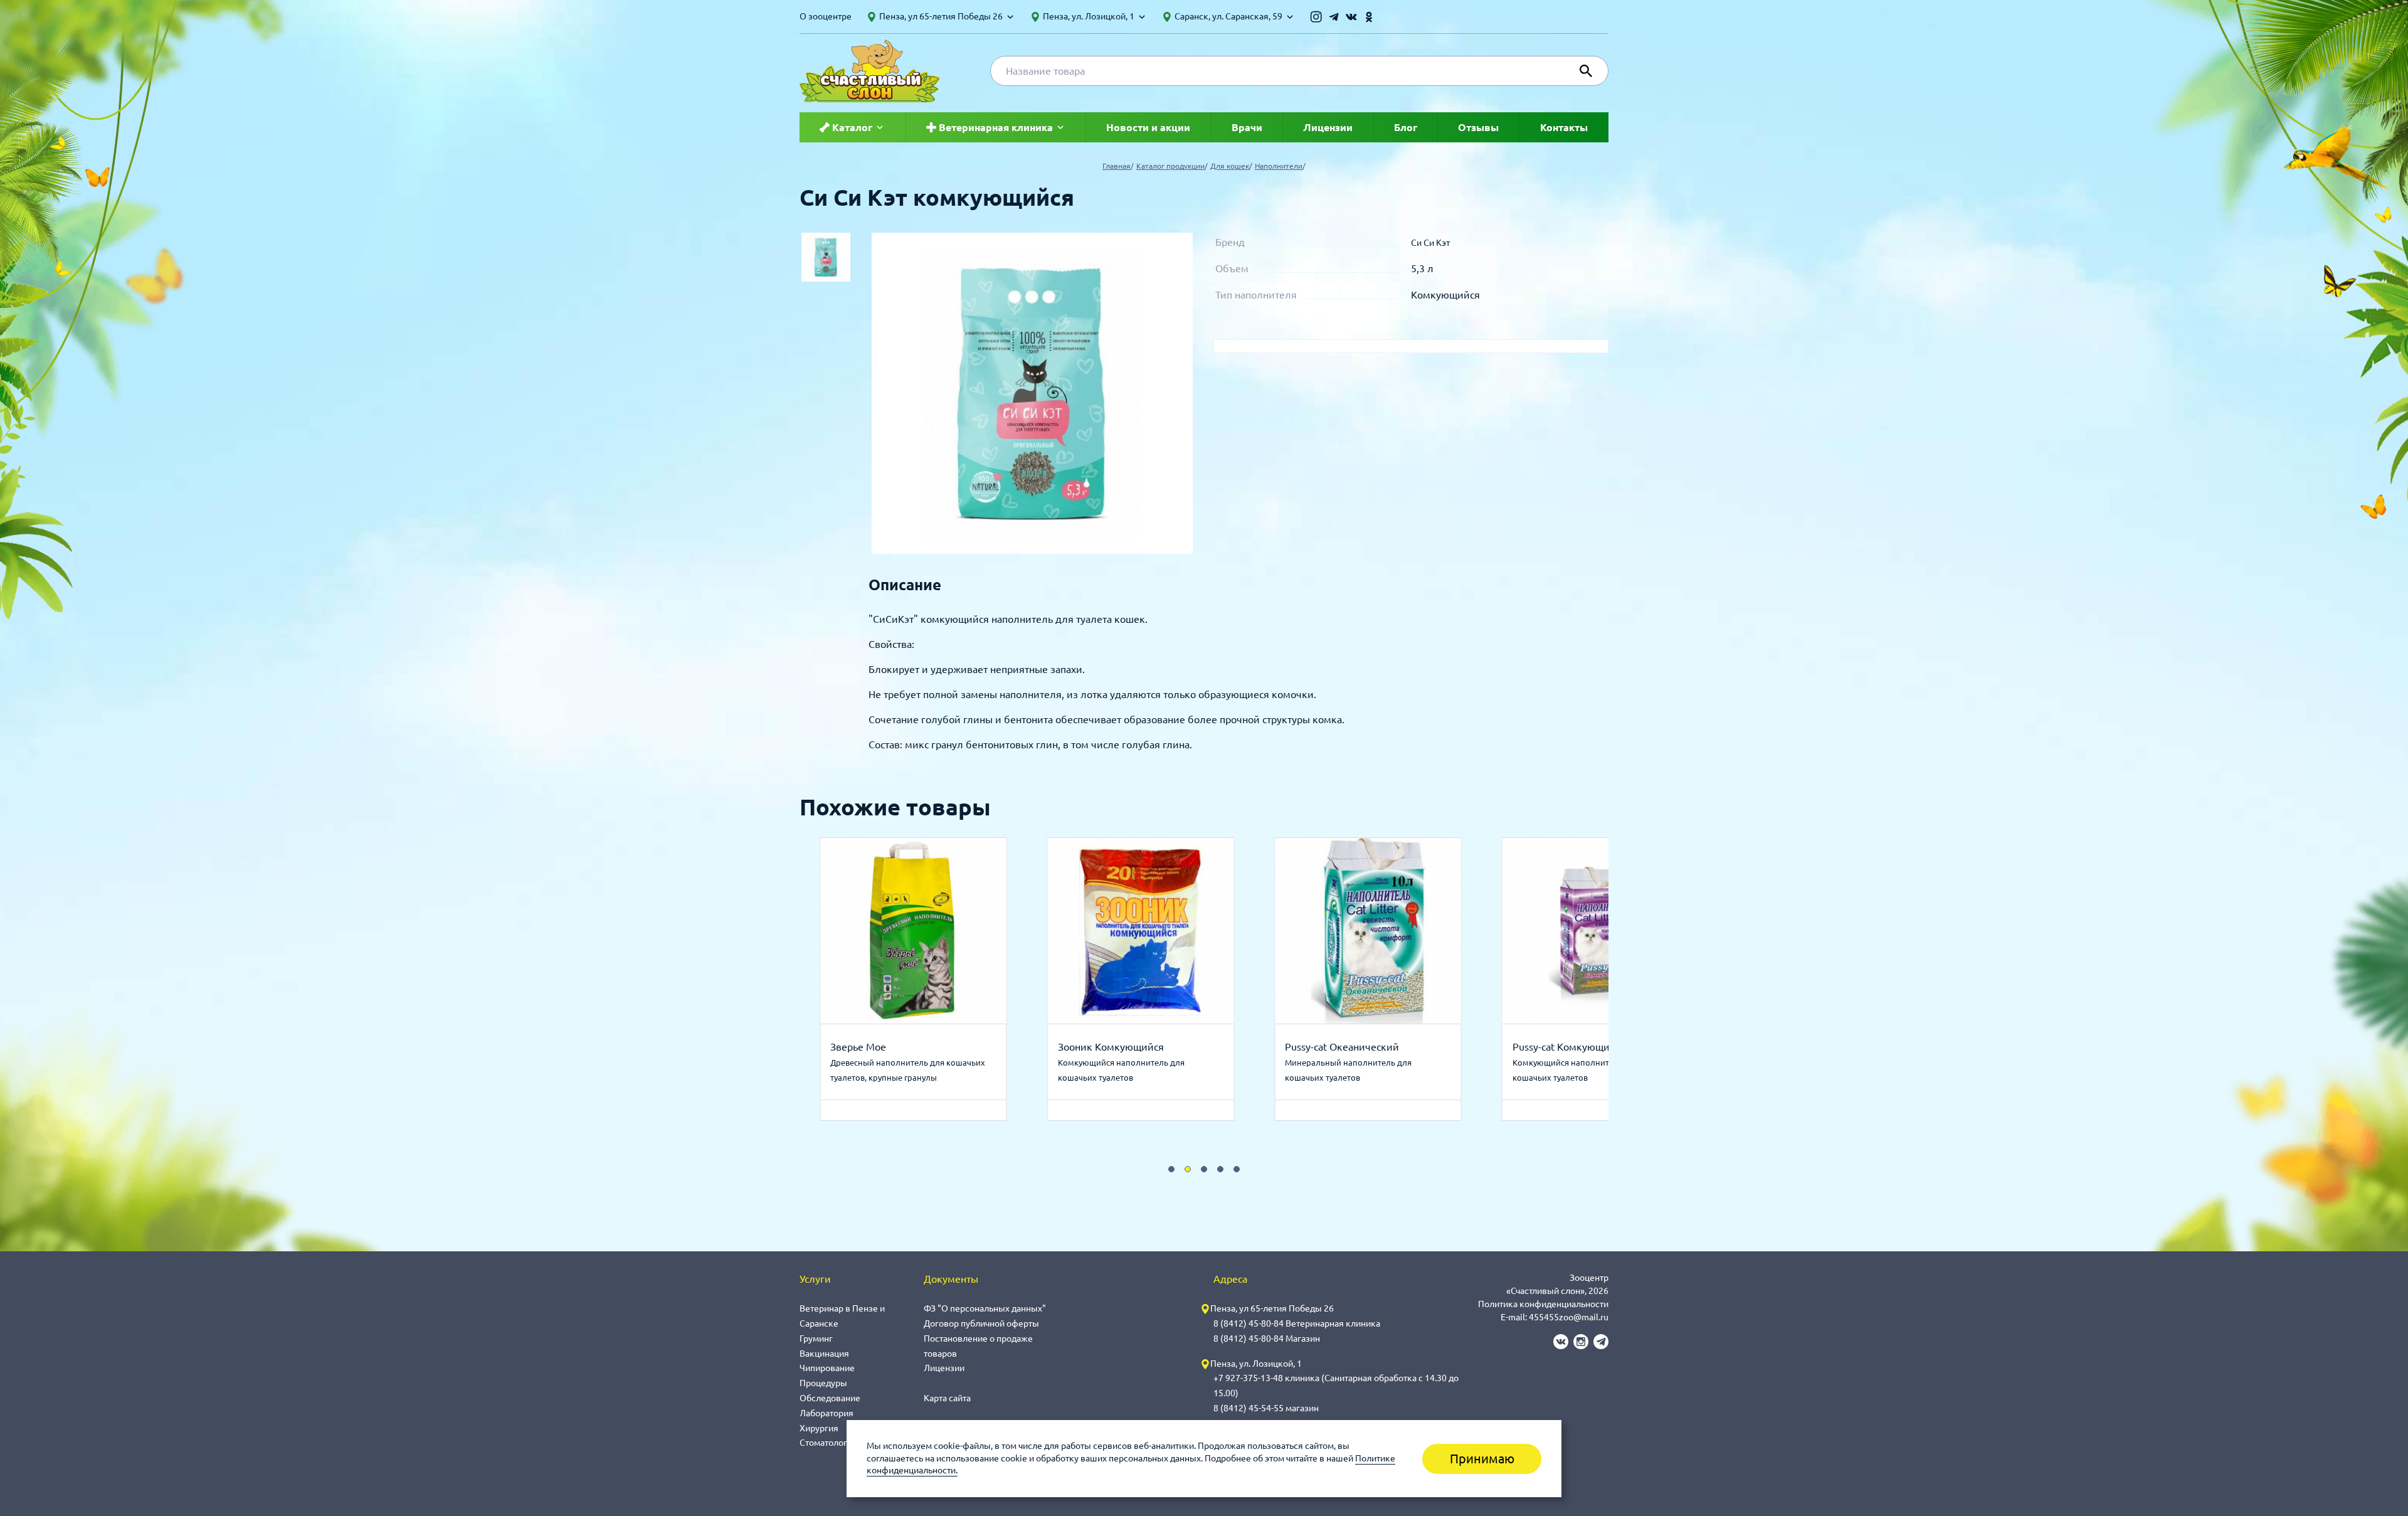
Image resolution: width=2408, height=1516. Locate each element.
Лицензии (1328, 127)
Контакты (1564, 127)
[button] (1171, 1169)
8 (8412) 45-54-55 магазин (1266, 1408)
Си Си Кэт (1430, 243)
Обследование (830, 1398)
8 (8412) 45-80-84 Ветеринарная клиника (1297, 1323)
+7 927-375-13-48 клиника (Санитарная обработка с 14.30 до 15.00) (1336, 1386)
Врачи (1247, 127)
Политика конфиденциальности (1543, 1304)
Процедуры (823, 1383)
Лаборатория (826, 1413)
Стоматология (828, 1443)
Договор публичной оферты (981, 1323)
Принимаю (1482, 1459)
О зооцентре (826, 16)
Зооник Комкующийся (903, 1047)
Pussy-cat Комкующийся (1362, 1047)
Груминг (816, 1338)
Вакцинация (824, 1354)
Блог (1406, 127)
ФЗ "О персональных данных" (985, 1308)
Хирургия (819, 1428)
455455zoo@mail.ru (1569, 1317)
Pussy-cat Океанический (1135, 1047)
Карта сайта (947, 1398)
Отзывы (1478, 127)
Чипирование (827, 1368)
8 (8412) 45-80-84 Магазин (1267, 1338)
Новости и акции (1148, 127)
